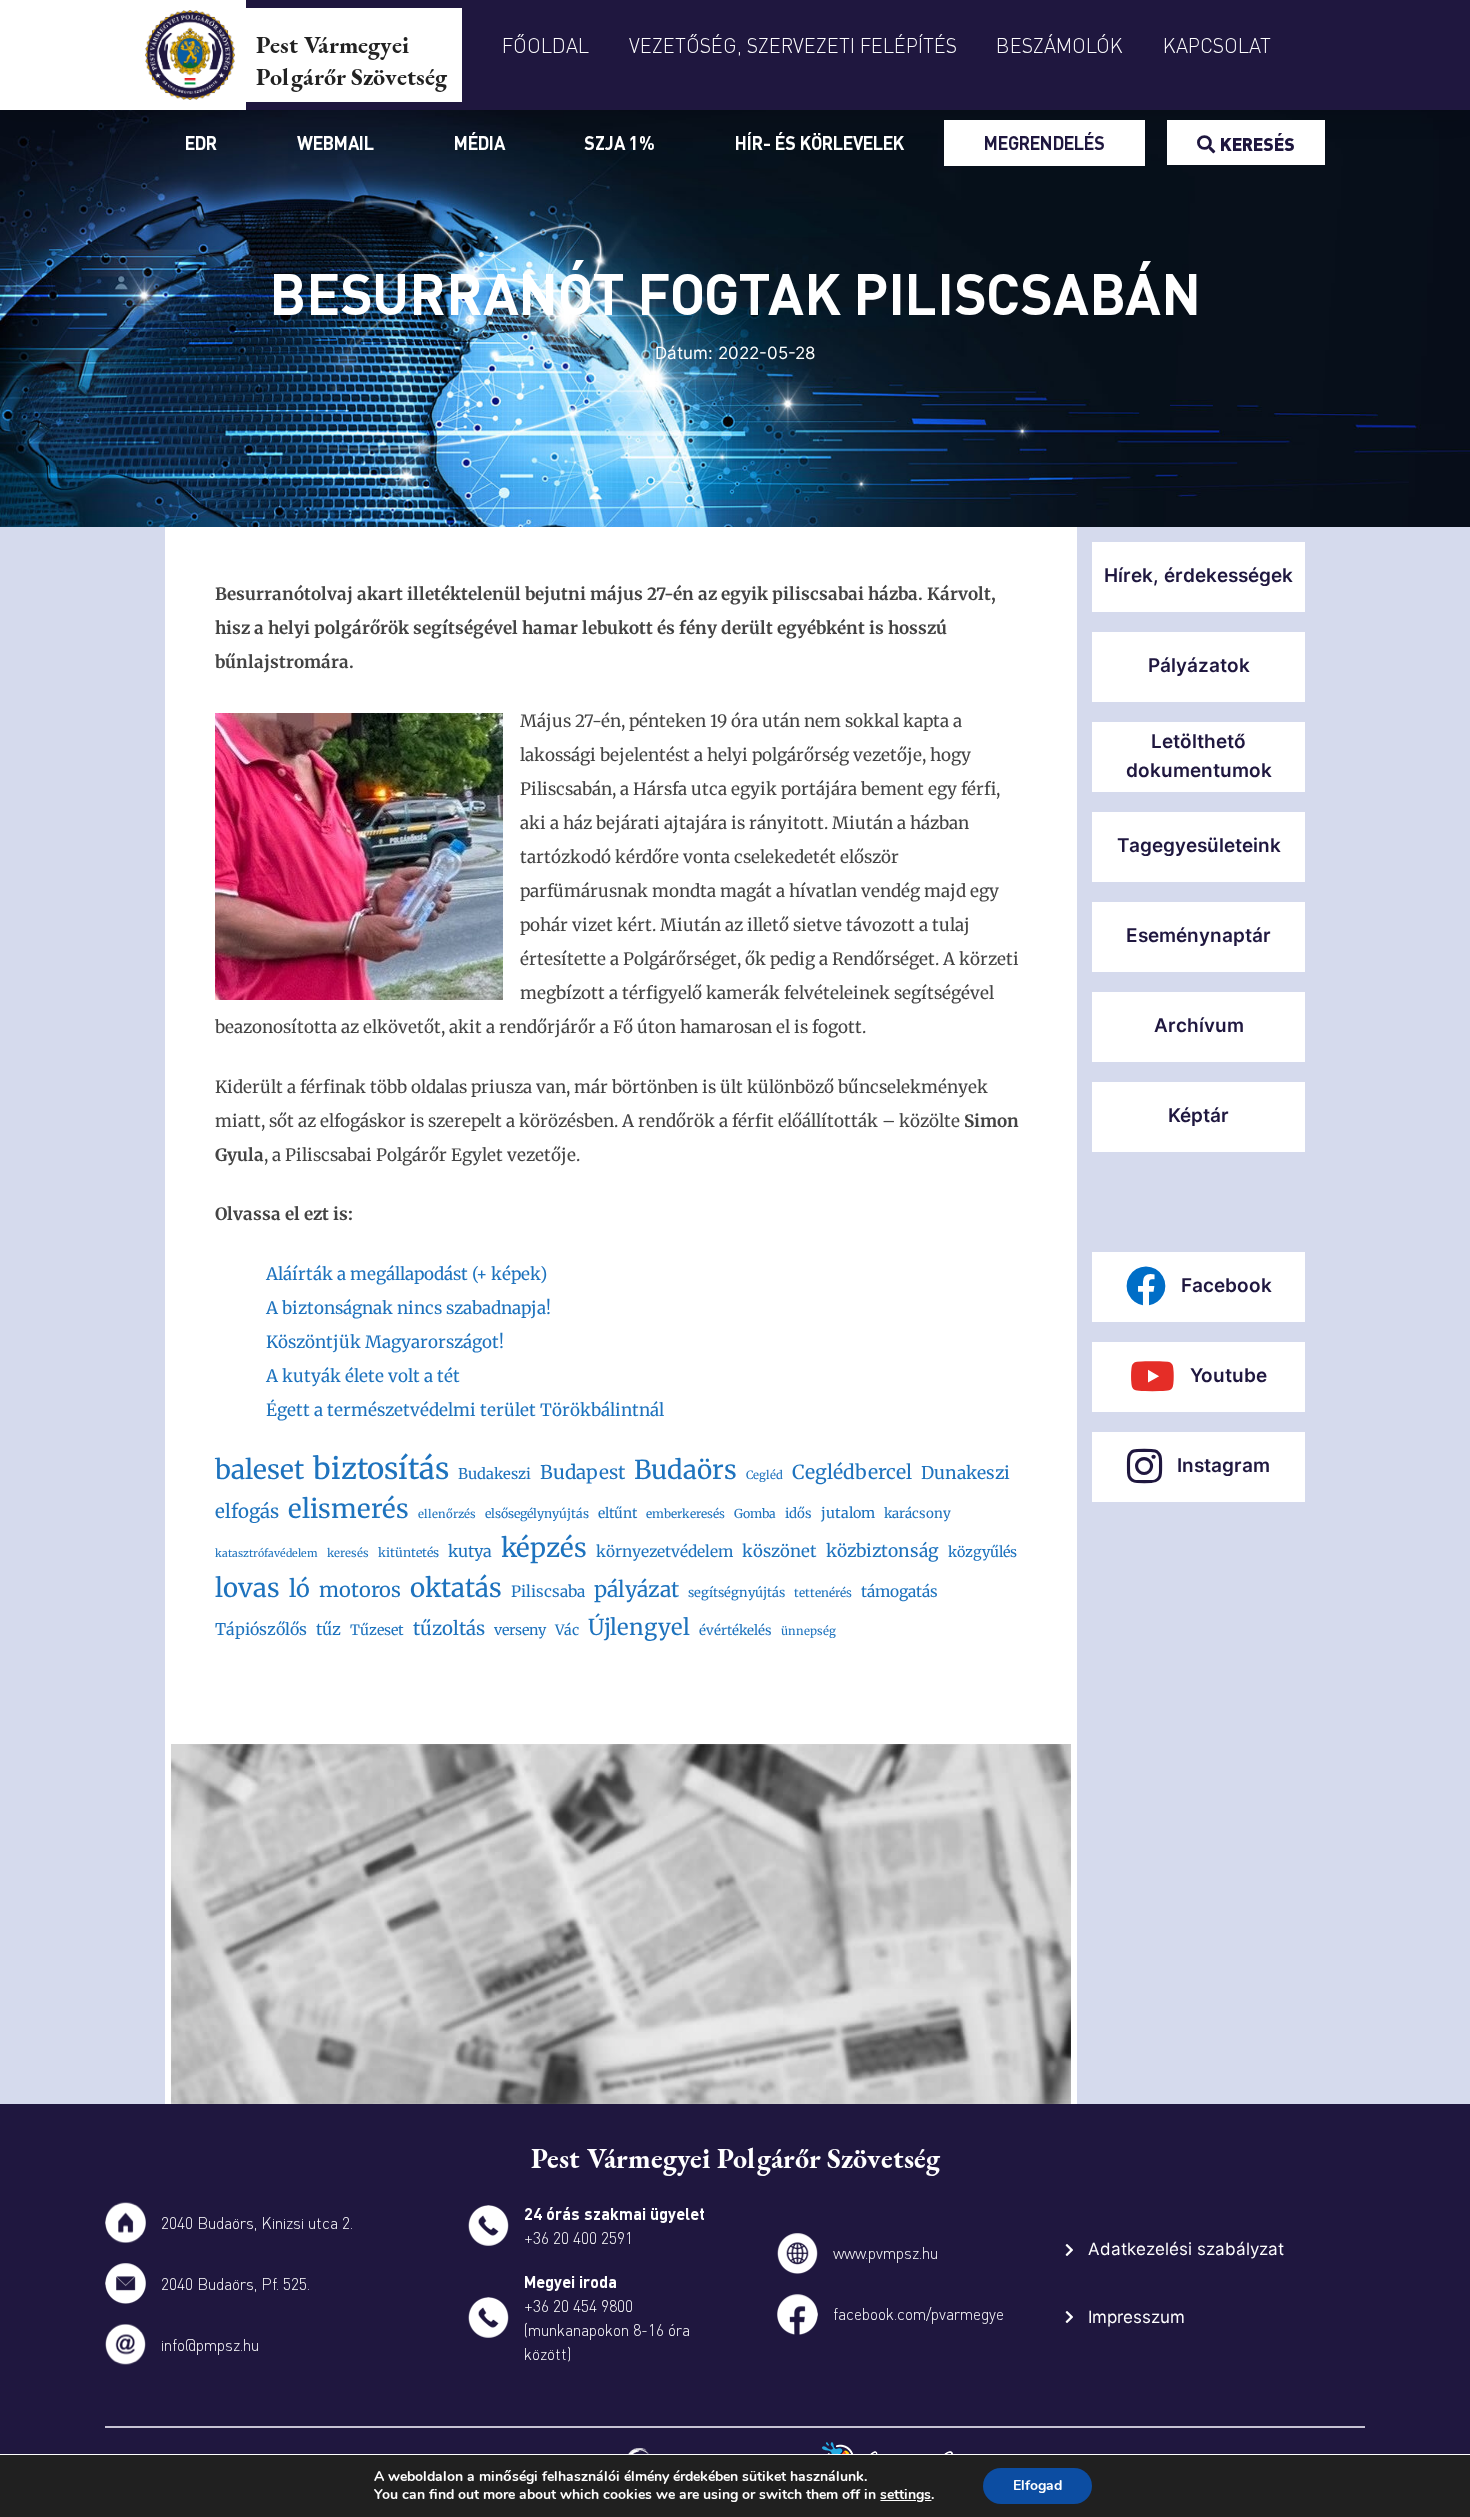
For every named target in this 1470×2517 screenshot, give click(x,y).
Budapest (582, 1472)
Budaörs (685, 1469)
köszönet (779, 1551)
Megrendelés (1044, 142)
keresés (348, 1553)
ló (299, 1588)
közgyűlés (982, 1552)
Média (479, 142)
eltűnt (617, 1513)
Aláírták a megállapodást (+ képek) (406, 1274)
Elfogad (1037, 2485)
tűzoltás (449, 1628)
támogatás (899, 1591)
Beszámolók (1059, 45)
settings (905, 2495)
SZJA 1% (619, 142)
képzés (544, 1547)
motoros (360, 1589)
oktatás (456, 1587)
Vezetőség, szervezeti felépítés (793, 45)
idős (798, 1513)
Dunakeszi (965, 1473)
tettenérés (823, 1592)
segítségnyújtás (736, 1592)
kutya (470, 1551)
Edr (201, 142)
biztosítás (381, 1469)
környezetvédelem (664, 1551)
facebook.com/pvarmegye (918, 2313)
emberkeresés (685, 1513)
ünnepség (808, 1631)
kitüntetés (408, 1552)
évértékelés (735, 1630)
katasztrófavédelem (266, 1553)
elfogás (247, 1511)
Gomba (755, 1513)
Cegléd (764, 1475)
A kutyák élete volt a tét (363, 1376)
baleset (259, 1469)
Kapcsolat (1217, 45)
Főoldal (545, 45)
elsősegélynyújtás (537, 1513)
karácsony (917, 1513)
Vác (567, 1630)
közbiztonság (882, 1551)
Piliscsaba (548, 1591)
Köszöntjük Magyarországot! (385, 1342)
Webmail (335, 142)
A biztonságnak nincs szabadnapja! (408, 1308)
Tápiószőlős (261, 1629)
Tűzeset (377, 1630)
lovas (247, 1588)
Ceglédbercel (852, 1472)
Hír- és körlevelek (819, 142)
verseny (520, 1630)
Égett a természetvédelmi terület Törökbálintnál (465, 1410)
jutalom (848, 1513)
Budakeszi (494, 1473)
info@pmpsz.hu (210, 2344)
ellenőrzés (447, 1514)
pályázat (636, 1589)
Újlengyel (639, 1627)
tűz (328, 1629)
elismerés (348, 1508)
